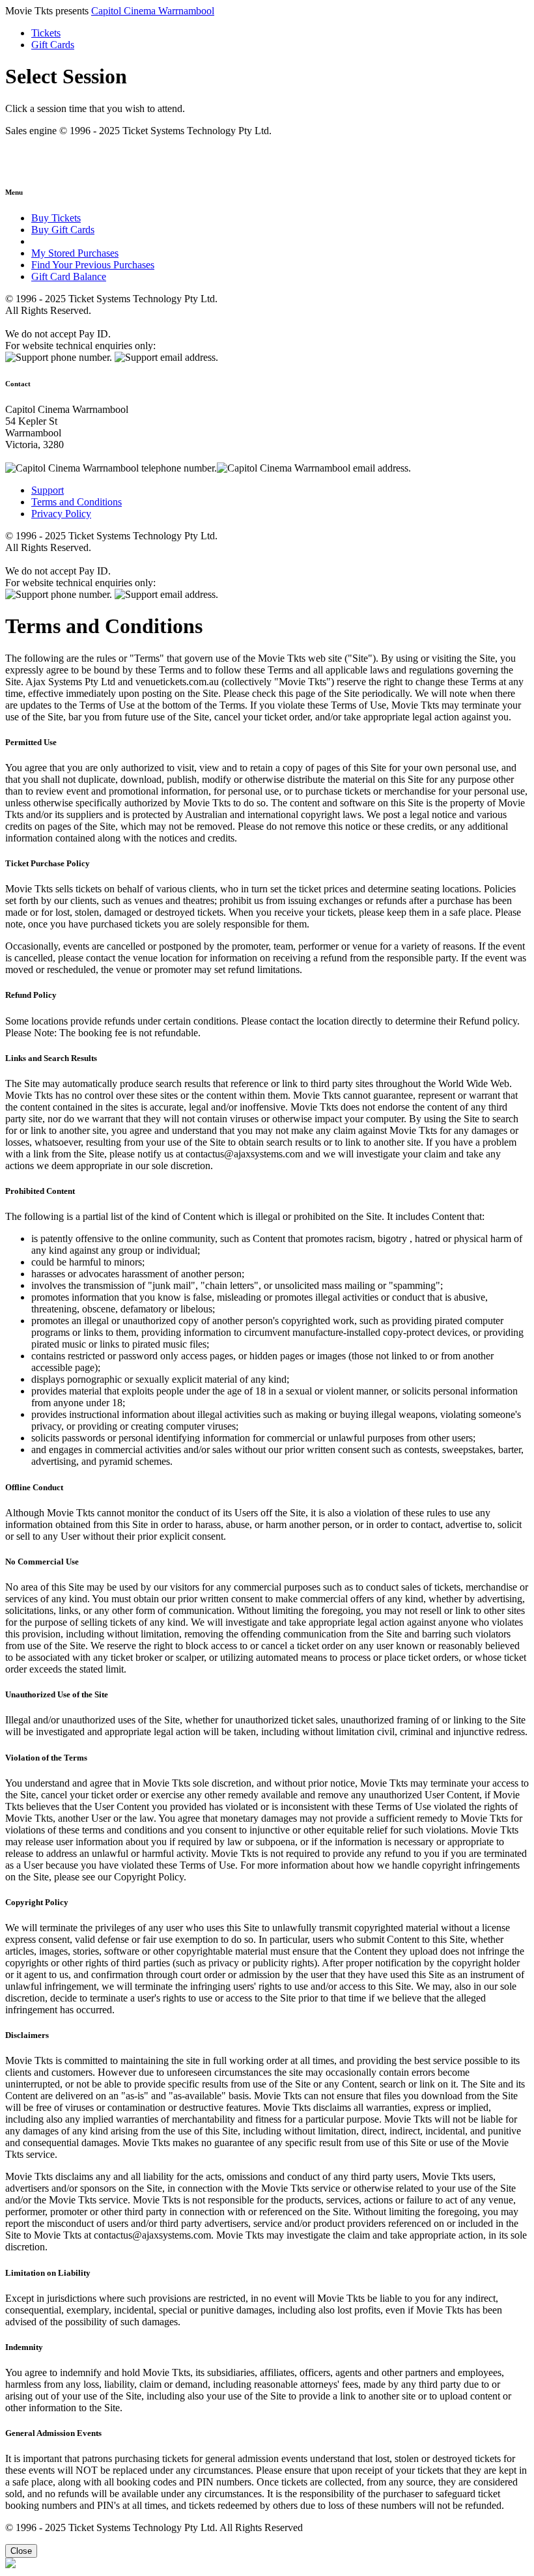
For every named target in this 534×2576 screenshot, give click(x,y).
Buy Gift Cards (63, 230)
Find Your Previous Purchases (93, 265)
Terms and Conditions (77, 502)
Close (21, 2551)
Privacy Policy (61, 514)
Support (48, 490)
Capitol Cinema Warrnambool (153, 11)
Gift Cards (53, 45)
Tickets (46, 33)
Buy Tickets (56, 218)
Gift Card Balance (69, 276)
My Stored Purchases (75, 253)
